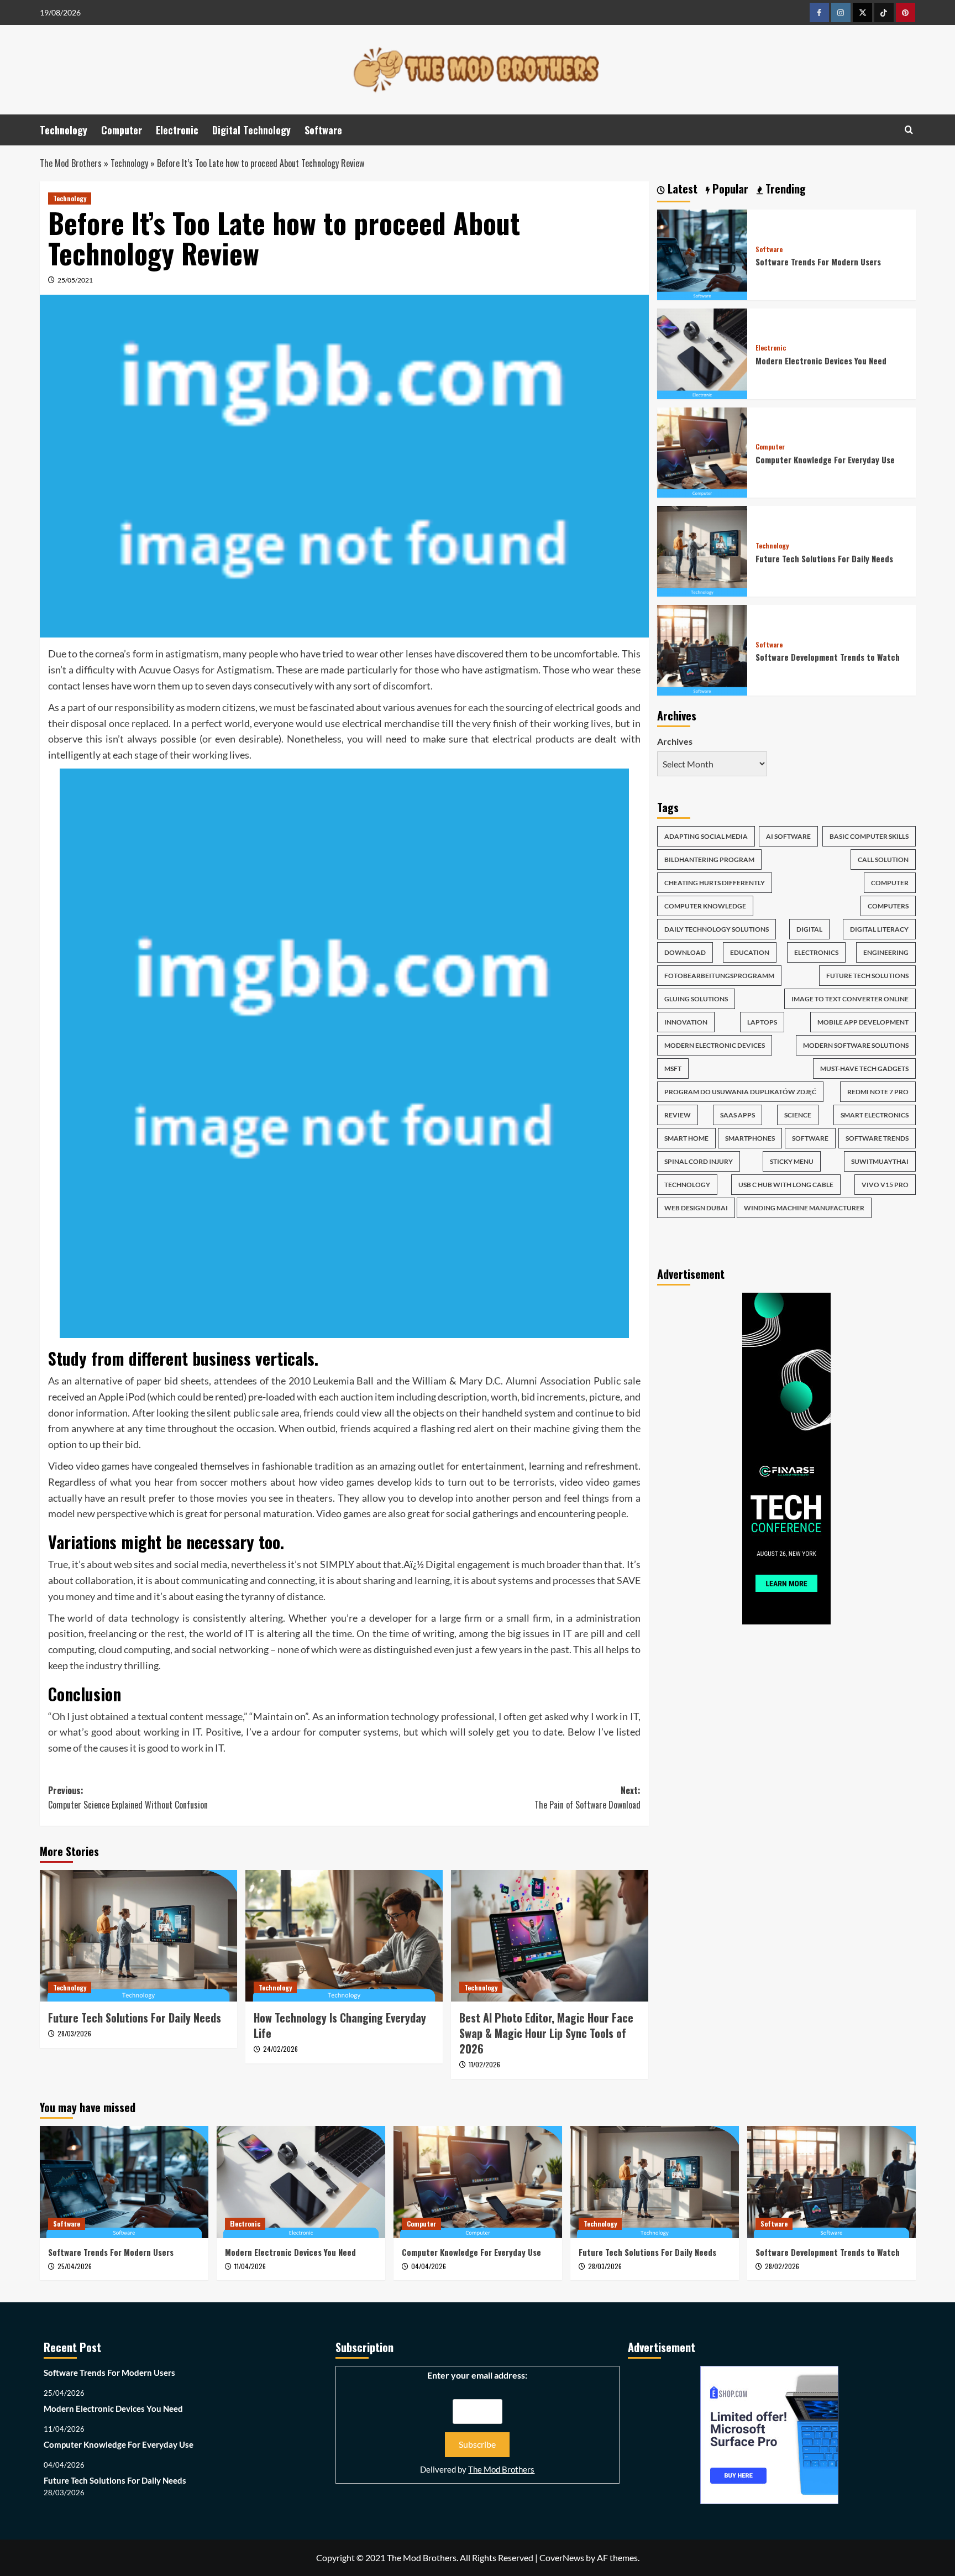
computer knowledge (705, 906)
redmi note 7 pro (878, 1092)
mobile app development (863, 1022)
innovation (686, 1022)
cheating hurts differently (715, 883)
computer (890, 883)
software (810, 1138)
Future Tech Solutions (867, 976)
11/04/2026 (250, 2266)
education (750, 952)
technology (687, 1185)
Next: (587, 1798)
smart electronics (875, 1115)
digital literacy (879, 929)
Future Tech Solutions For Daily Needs (135, 2018)
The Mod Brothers (71, 163)
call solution (883, 859)
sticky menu (792, 1161)
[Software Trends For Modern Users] (702, 254)
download (685, 952)
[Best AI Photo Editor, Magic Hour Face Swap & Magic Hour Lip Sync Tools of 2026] (550, 1936)
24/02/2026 (280, 2049)
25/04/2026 (75, 2266)
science (798, 1115)
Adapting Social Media (706, 836)
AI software (788, 836)
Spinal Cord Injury (699, 1161)
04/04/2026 (429, 2266)
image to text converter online (850, 999)
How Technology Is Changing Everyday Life (340, 2025)
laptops (762, 1022)
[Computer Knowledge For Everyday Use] (702, 451)
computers (888, 906)
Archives (675, 741)
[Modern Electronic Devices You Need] (702, 352)
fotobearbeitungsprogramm (719, 976)
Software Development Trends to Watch (828, 657)
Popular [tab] (729, 189)
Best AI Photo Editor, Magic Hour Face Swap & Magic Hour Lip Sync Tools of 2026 (546, 2033)
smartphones (750, 1138)
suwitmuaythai (880, 1161)
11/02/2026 (484, 2064)
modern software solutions (856, 1045)
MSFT (673, 1068)
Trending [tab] (784, 189)
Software (323, 130)
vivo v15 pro (885, 1185)
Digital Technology (251, 130)
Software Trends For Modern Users (818, 262)
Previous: (128, 1798)
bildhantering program (709, 859)
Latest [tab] (681, 189)
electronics (816, 952)
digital (809, 929)
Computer (122, 130)
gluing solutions (696, 999)
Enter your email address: (477, 2375)
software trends (877, 1138)
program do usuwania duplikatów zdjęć (740, 1092)
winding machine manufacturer (804, 1208)
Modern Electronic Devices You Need (821, 360)
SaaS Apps (738, 1115)
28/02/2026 (782, 2266)
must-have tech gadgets (864, 1068)
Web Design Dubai (696, 1208)
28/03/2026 (74, 2033)
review (678, 1115)
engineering (886, 952)
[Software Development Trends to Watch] (702, 649)
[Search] (909, 130)
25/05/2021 (75, 280)
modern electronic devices (715, 1045)
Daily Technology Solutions (717, 929)
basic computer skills (869, 836)
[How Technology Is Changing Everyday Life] (344, 1936)
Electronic (177, 130)
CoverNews (562, 2557)
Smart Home (686, 1138)
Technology (64, 130)
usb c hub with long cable (786, 1185)
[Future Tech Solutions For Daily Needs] (138, 1936)
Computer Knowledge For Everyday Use (825, 459)
